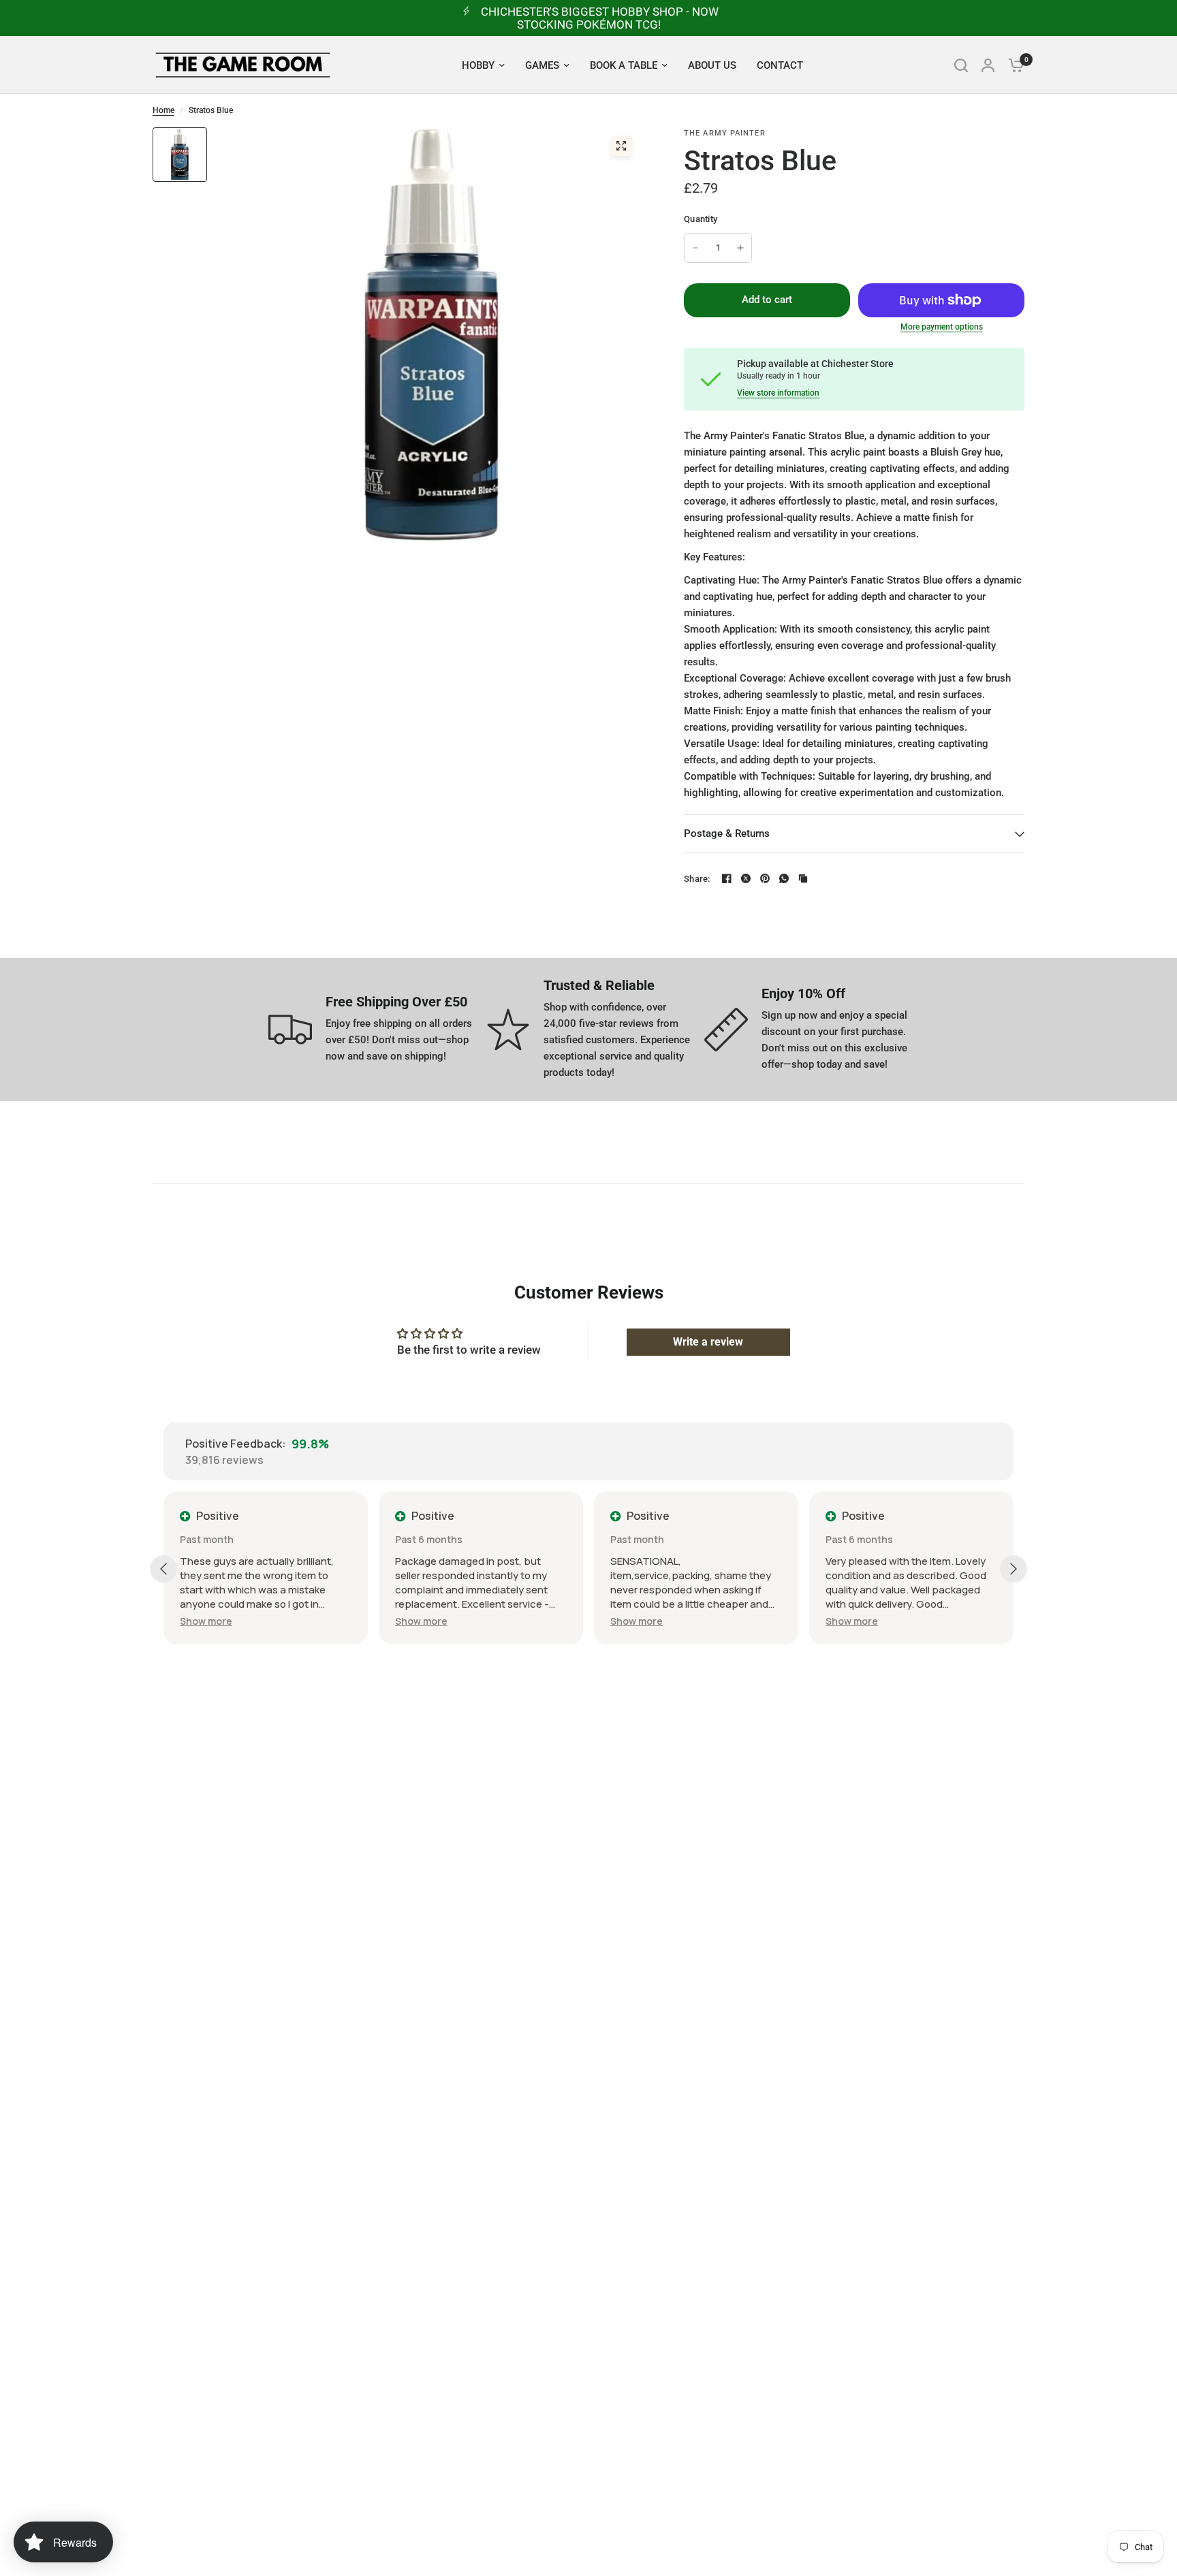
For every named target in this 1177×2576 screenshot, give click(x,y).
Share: (697, 879)
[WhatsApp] (784, 878)
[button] (206, 1621)
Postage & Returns (727, 833)
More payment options (942, 327)
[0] (1013, 65)
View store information (778, 393)
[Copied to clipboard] (803, 878)
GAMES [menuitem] (542, 65)
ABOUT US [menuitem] (712, 65)
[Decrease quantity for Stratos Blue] (695, 248)
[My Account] (988, 65)
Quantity (701, 219)
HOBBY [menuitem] (478, 65)
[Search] (961, 65)
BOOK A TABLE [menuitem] (624, 65)
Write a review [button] (708, 1342)
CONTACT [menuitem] (780, 65)
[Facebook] (727, 878)
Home (163, 110)
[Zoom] (621, 146)
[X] (746, 878)
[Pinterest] (765, 878)
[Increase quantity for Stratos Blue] (740, 248)
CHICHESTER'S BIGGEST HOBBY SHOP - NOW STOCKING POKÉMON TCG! (600, 18)
